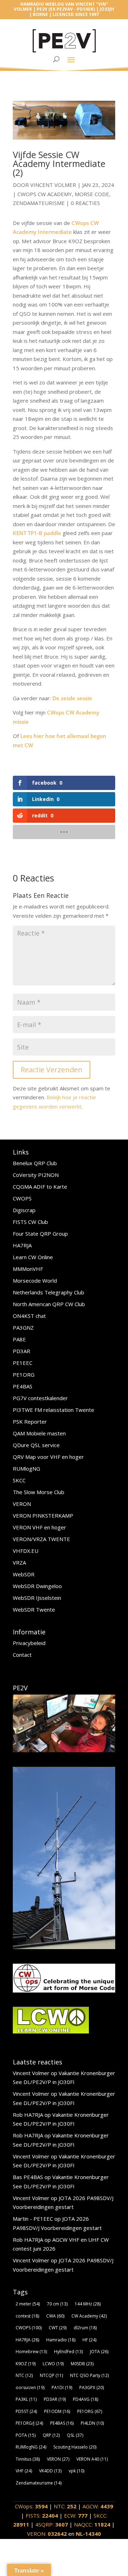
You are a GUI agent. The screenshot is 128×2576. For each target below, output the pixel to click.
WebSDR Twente (34, 1609)
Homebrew (31, 2352)
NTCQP (51, 2375)
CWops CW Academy (45, 194)
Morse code (92, 194)
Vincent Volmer (53, 185)
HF (89, 2340)
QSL (75, 2435)
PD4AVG (86, 2399)
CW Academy (89, 2316)
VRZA (19, 1562)
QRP (51, 2435)
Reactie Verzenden (52, 1070)
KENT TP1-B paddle (37, 533)
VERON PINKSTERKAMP (43, 1515)
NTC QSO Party (89, 2375)
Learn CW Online (33, 1257)
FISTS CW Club (30, 1222)
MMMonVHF (28, 1269)
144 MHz (88, 2304)
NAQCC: (92, 2524)
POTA (26, 2435)
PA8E (19, 1339)
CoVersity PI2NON (36, 1175)
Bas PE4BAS (28, 2177)
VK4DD (50, 2471)
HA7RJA (22, 1245)
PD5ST (26, 2411)
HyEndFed (68, 2352)
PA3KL (26, 2399)
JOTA (99, 2352)
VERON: (47, 2534)
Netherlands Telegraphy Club (49, 1292)
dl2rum (85, 2328)
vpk (76, 2471)
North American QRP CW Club (49, 1304)
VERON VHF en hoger (39, 1527)
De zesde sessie (72, 698)
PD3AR (22, 1351)
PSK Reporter (30, 1421)
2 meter (28, 2304)
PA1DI (62, 2387)
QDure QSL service (36, 1445)
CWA (55, 2316)
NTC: (65, 2506)
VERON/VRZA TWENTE (41, 1539)
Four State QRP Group (40, 1234)
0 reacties (85, 203)
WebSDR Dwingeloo (37, 1586)
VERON (22, 1504)
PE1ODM (57, 2411)
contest (27, 2316)
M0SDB (82, 2364)
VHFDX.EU (26, 1551)
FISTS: (42, 2515)
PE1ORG (24, 1375)
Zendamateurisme (39, 203)
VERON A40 (92, 2459)
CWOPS (22, 1198)
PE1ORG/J (29, 2423)
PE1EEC (23, 1363)
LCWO (53, 2364)
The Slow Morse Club (39, 1492)
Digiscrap (24, 1210)
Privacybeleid (29, 1643)
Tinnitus (28, 2459)
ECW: (76, 2515)
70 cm (57, 2304)
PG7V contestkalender (40, 1398)
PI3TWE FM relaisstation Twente (54, 1410)
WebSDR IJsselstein (37, 1598)
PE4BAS (23, 1386)
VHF (24, 2471)
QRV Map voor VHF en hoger (48, 1457)
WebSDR (24, 1574)
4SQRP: (52, 2524)
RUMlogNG (26, 1468)
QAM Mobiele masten (39, 1433)
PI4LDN (92, 2423)
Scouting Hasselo (75, 2447)
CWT (58, 2328)
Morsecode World (35, 1281)
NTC (24, 2375)
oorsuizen (30, 2387)
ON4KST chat (29, 1316)
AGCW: (98, 2506)
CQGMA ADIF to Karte (40, 1187)
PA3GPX (92, 2387)
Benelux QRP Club (35, 1163)
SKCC (19, 1480)
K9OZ (26, 2364)
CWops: (31, 2506)
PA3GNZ (23, 1328)
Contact (22, 1655)
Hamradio (61, 2340)
